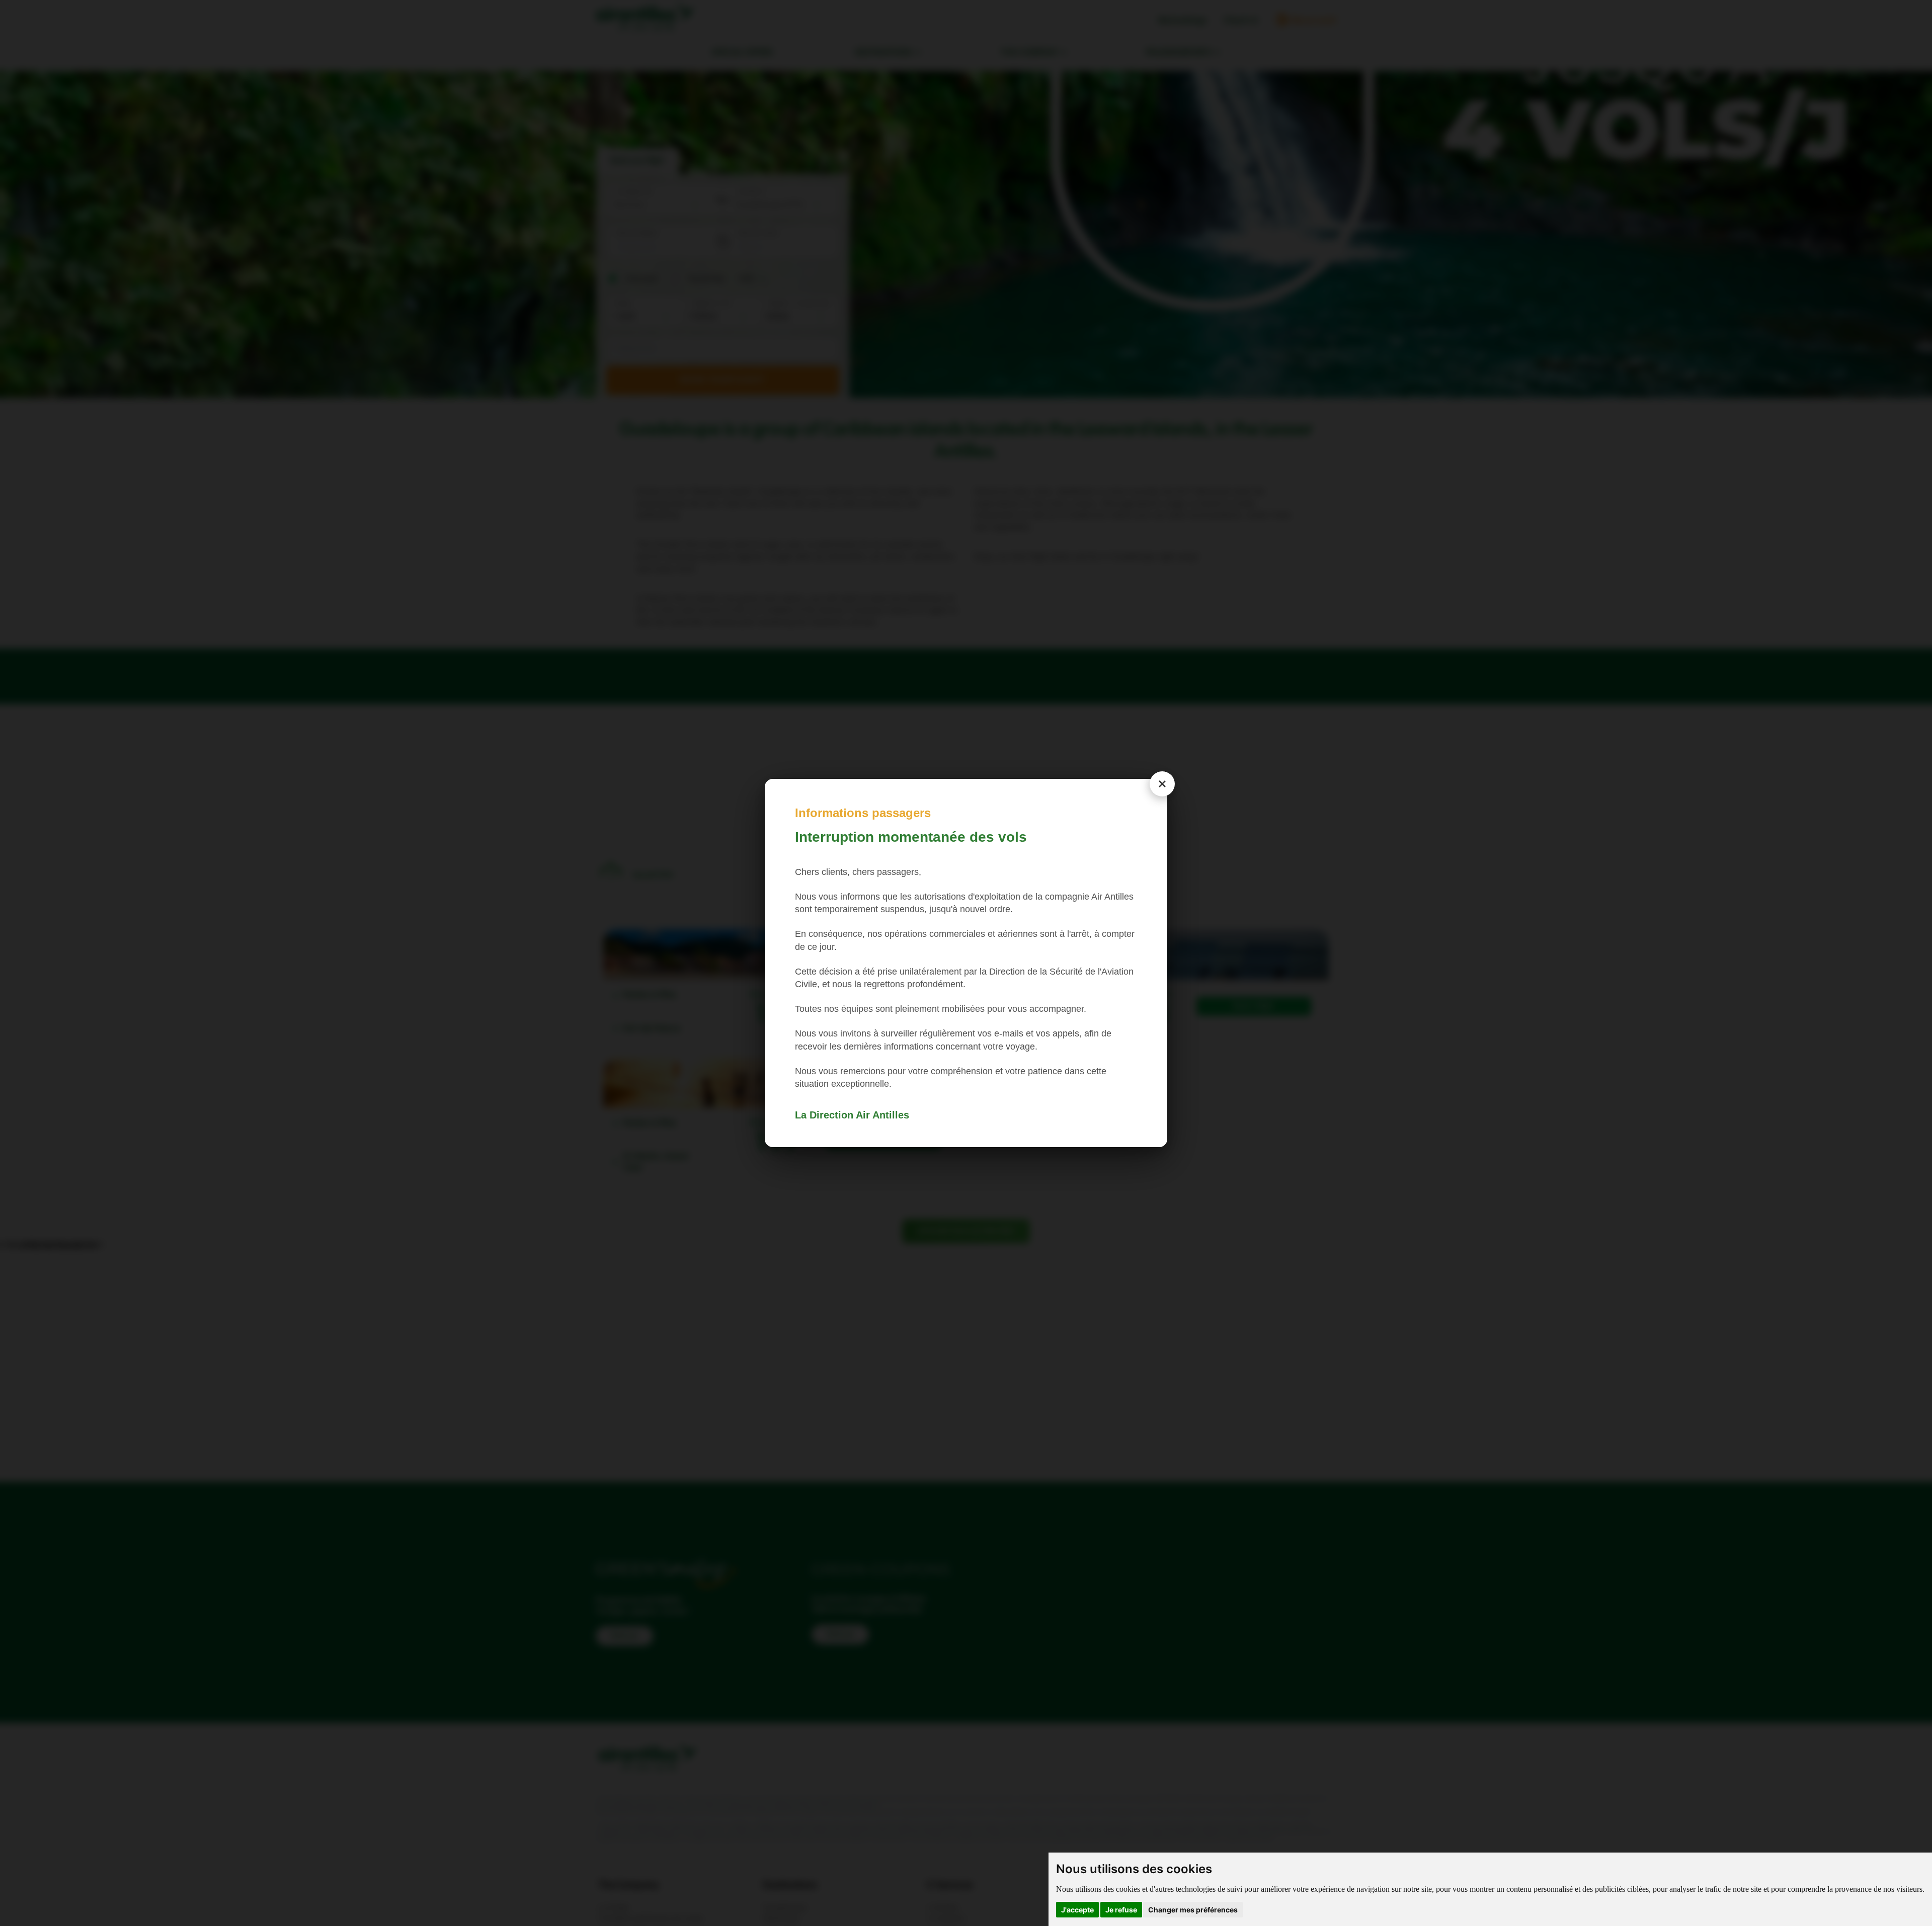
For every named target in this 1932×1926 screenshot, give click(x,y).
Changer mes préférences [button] (1193, 1910)
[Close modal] (1162, 784)
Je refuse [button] (1121, 1910)
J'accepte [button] (1077, 1910)
